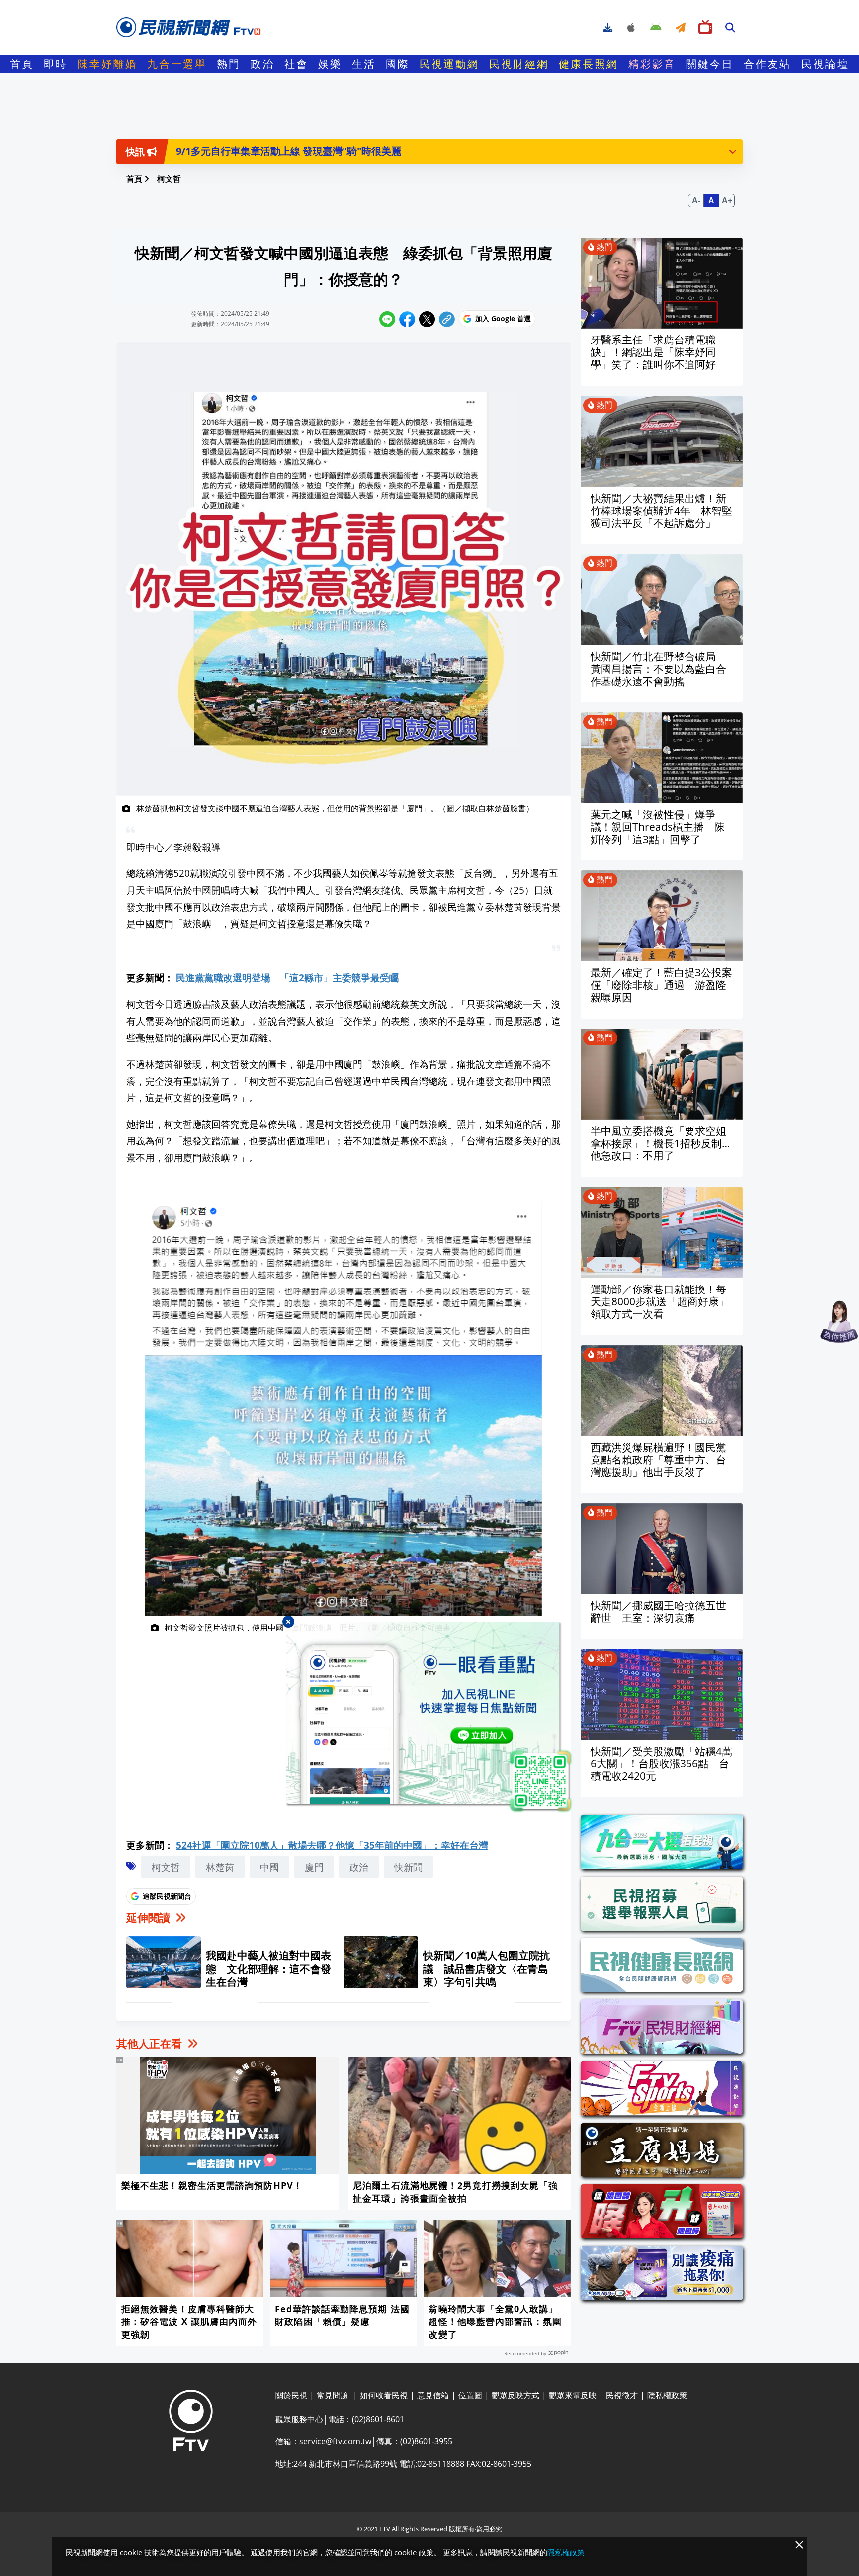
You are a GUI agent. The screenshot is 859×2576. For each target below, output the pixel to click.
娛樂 (330, 64)
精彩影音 (652, 64)
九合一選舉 (177, 64)
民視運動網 (449, 64)
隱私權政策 (566, 2552)
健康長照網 (589, 64)
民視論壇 (825, 64)
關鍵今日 (710, 64)
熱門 (229, 64)
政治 (262, 64)
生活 (364, 64)
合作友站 (768, 64)
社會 (296, 64)
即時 (56, 64)
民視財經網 (519, 64)
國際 (398, 64)
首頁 (22, 64)
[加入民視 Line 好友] (429, 1717)
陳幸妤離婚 (107, 64)
